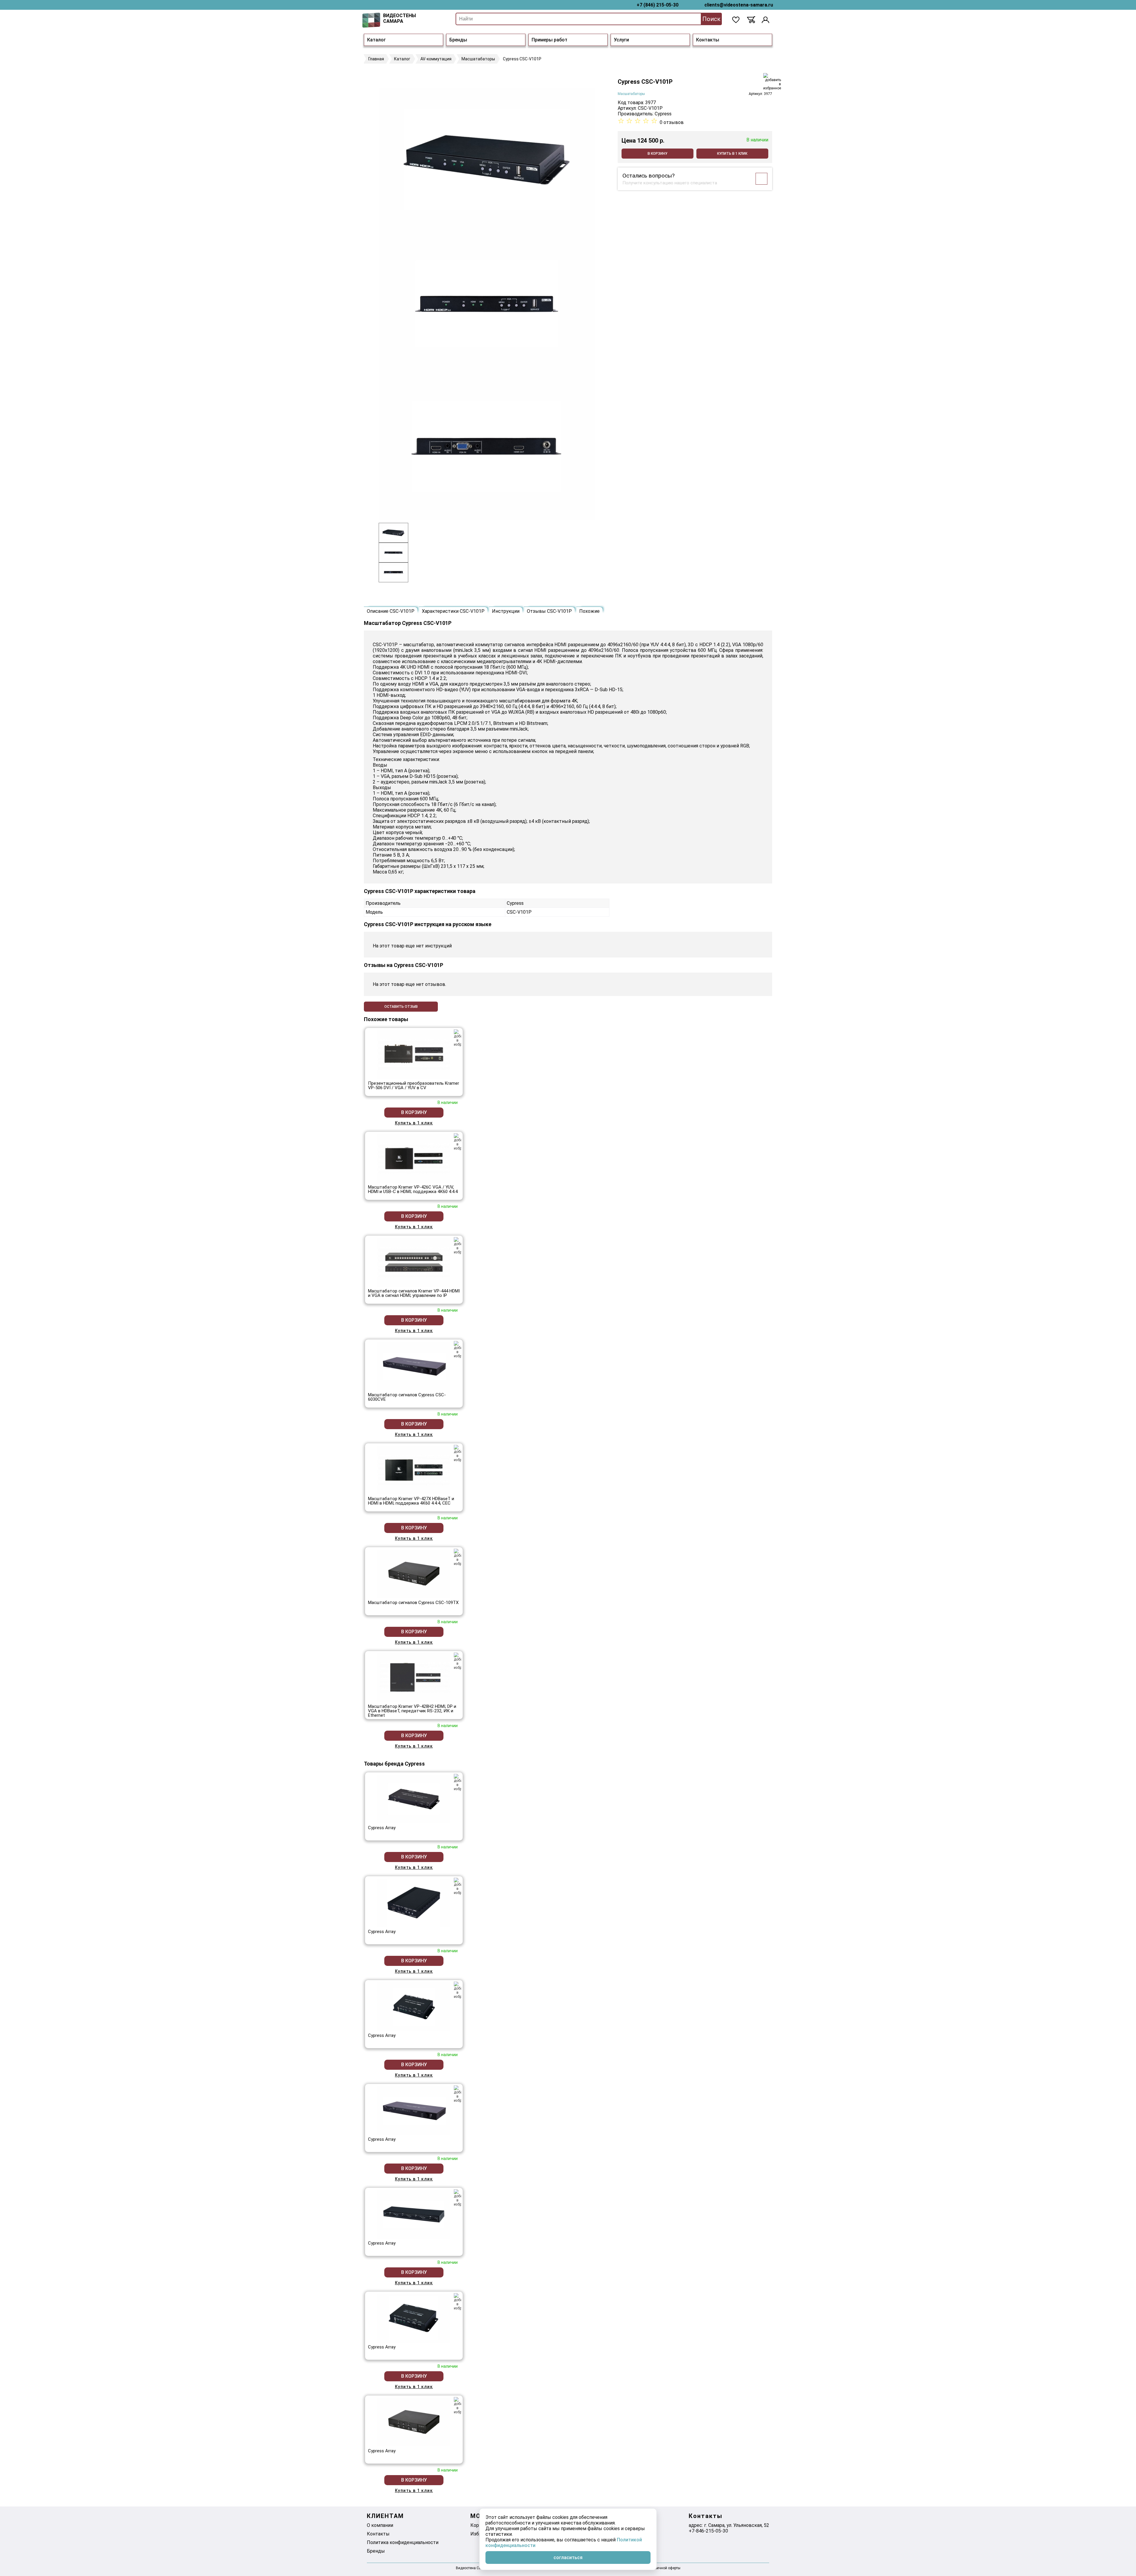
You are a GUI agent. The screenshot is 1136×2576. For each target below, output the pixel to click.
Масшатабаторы (631, 94)
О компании (380, 2525)
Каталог (376, 40)
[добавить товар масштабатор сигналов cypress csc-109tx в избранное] (458, 1557)
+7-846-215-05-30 (708, 2531)
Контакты (708, 40)
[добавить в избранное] (772, 82)
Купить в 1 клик (732, 154)
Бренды (458, 40)
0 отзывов (672, 122)
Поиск (711, 19)
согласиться (568, 2558)
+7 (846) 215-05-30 (657, 5)
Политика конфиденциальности (403, 2542)
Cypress (663, 114)
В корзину (657, 154)
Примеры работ (550, 40)
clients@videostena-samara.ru (739, 5)
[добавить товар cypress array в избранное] (458, 1782)
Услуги (621, 40)
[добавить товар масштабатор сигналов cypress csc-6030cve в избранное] (458, 1350)
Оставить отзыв (401, 1007)
